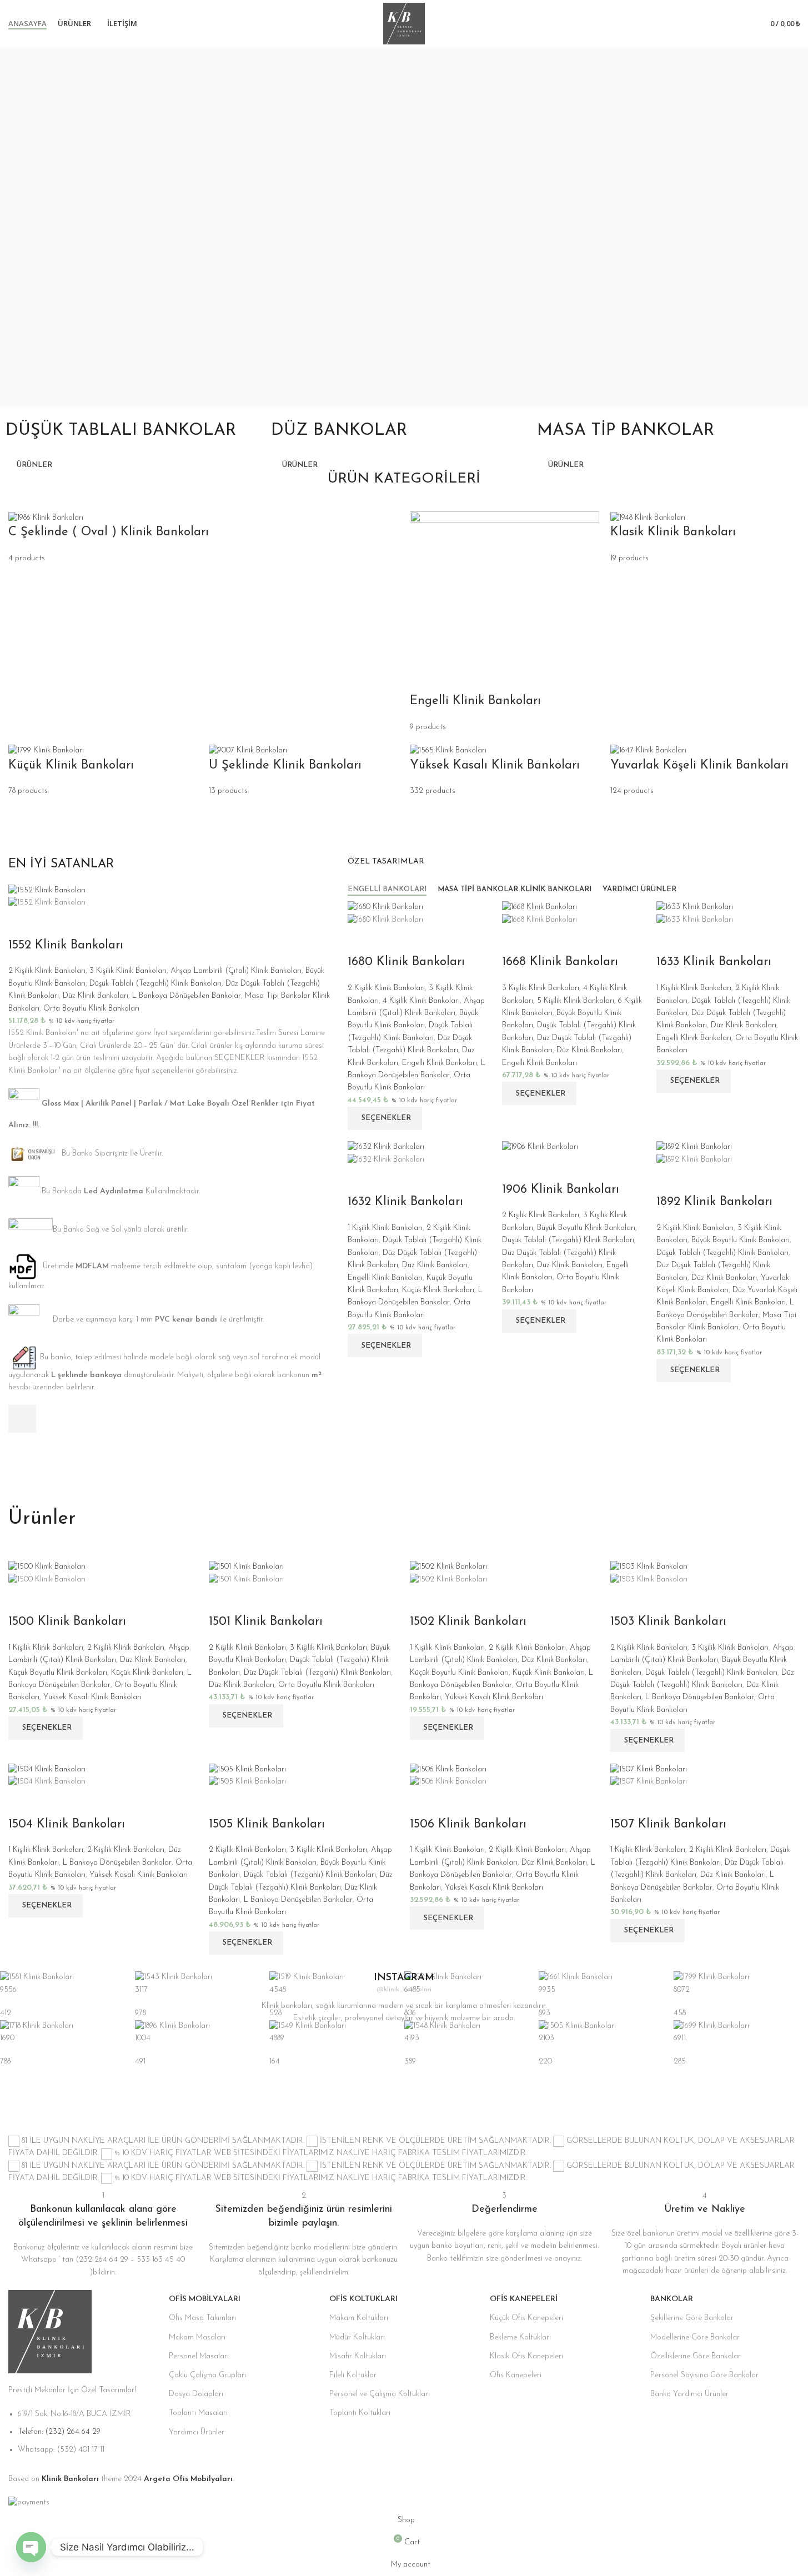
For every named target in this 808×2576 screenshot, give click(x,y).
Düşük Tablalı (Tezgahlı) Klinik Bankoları (155, 984)
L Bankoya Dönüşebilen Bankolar (187, 996)
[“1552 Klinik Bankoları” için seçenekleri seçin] (22, 1419)
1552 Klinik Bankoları (66, 945)
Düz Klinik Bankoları (96, 996)
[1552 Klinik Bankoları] (47, 890)
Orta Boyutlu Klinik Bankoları (91, 1009)
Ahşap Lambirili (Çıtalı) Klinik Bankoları (236, 971)
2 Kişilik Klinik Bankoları (47, 971)
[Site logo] (404, 23)
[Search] (742, 24)
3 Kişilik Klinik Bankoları (128, 971)
